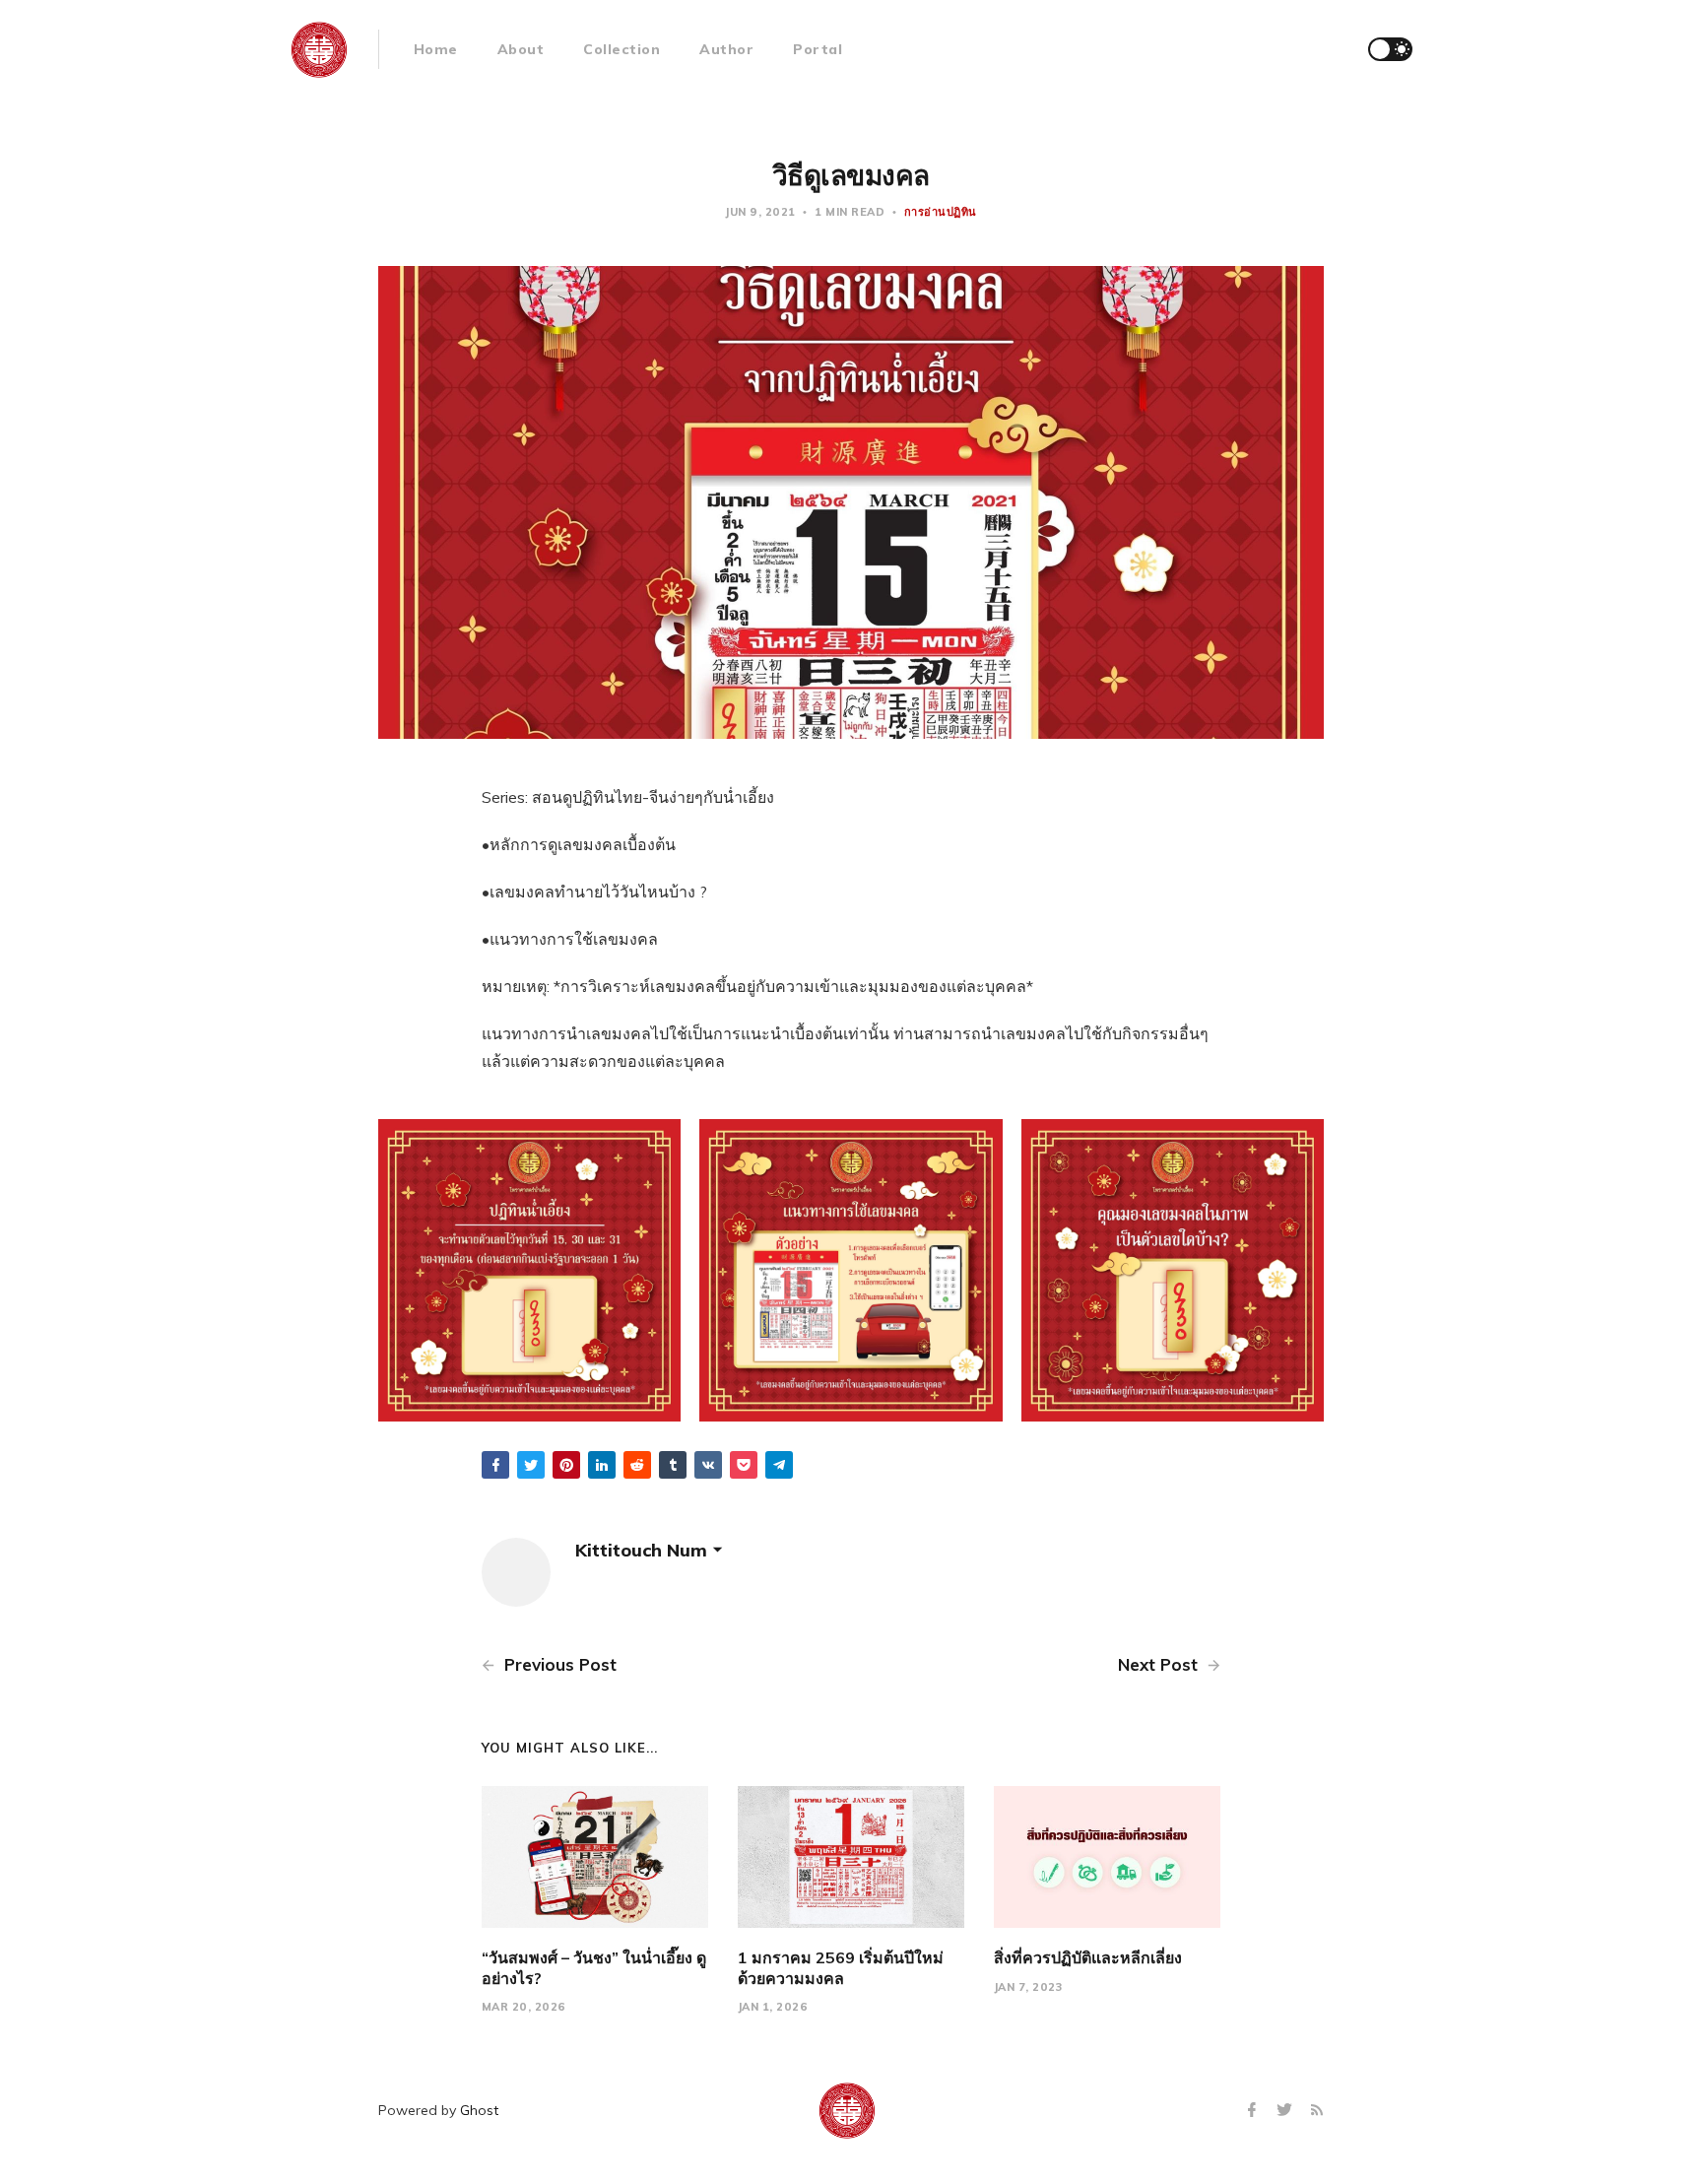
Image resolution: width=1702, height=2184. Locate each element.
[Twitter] (1287, 2111)
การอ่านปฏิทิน (941, 212)
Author (726, 49)
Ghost (479, 2110)
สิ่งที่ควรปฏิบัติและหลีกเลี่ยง (1088, 1957)
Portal (818, 49)
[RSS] (1317, 2111)
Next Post (1160, 1664)
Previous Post (558, 1664)
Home (436, 49)
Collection (622, 49)
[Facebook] (1254, 2111)
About (521, 49)
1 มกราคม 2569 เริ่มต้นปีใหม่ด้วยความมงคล (841, 1968)
